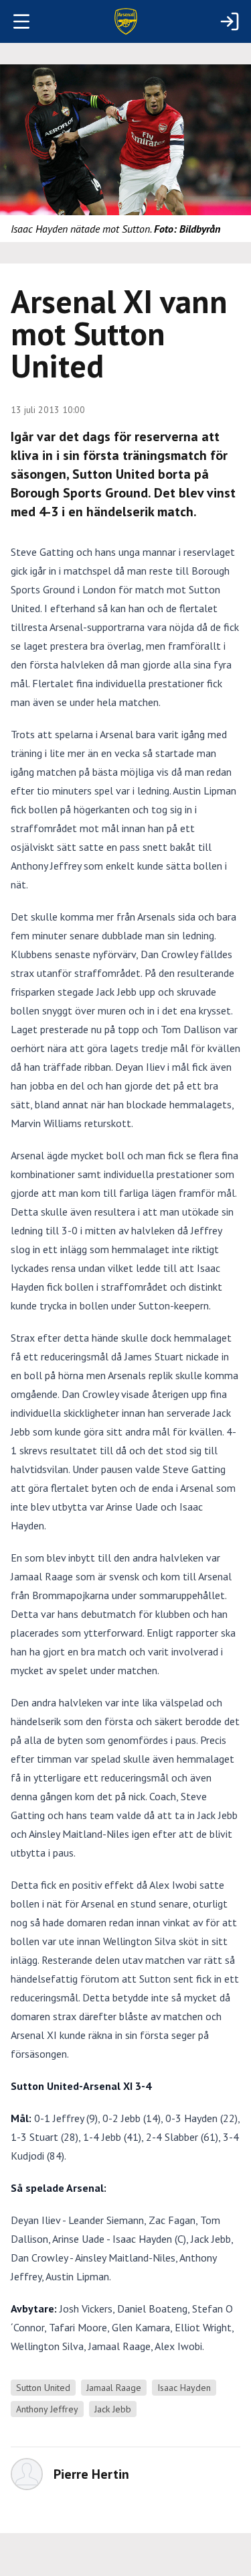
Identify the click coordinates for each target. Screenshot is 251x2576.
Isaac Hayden (184, 2388)
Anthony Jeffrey (47, 2409)
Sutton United (43, 2388)
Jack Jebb (113, 2409)
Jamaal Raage (114, 2388)
